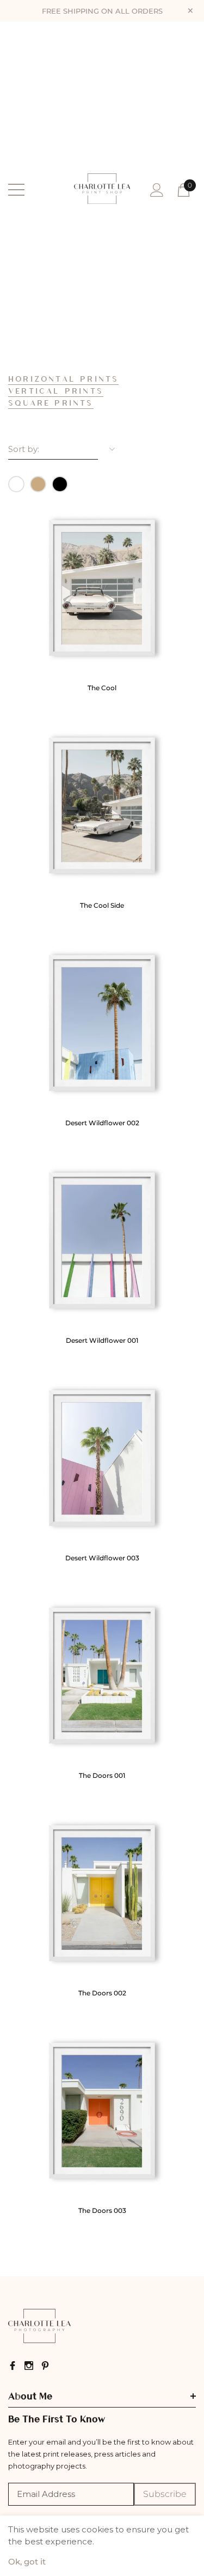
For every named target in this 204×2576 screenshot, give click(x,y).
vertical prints (56, 390)
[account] (157, 189)
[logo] (102, 190)
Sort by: (24, 449)
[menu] (16, 190)
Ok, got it (27, 2562)
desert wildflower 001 (102, 1340)
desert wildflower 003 (102, 1558)
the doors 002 (102, 1993)
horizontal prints (63, 378)
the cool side (102, 905)
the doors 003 (102, 2210)
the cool (102, 688)
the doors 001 (102, 1775)
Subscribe (165, 2494)
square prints (51, 402)
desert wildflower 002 (102, 1123)
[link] (102, 588)
